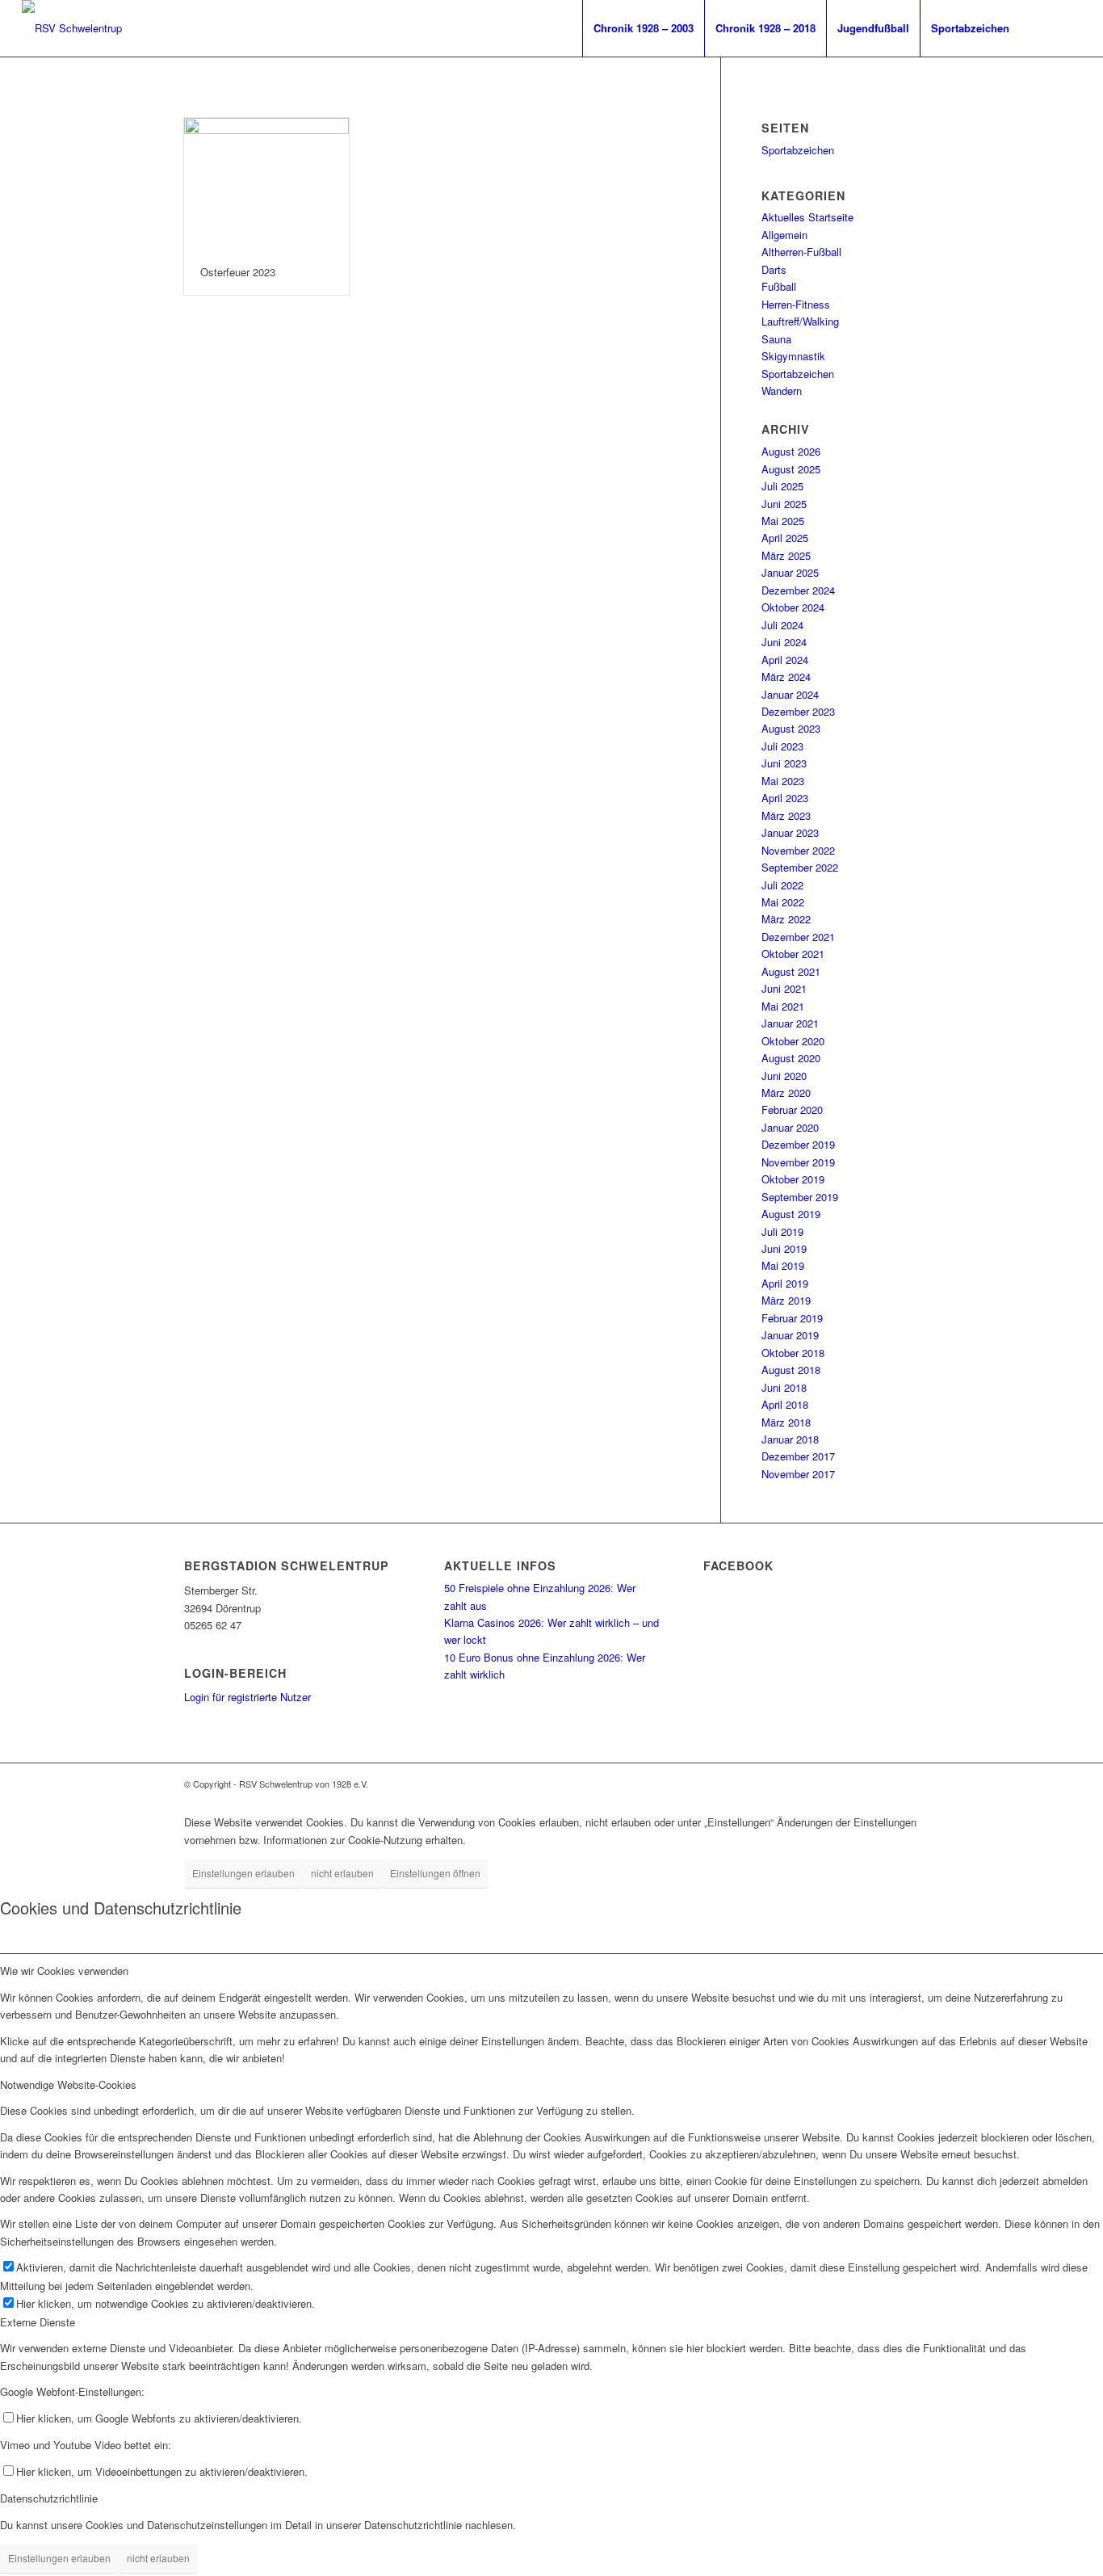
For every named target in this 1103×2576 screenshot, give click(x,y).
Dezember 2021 (798, 937)
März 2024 (786, 677)
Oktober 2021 (793, 954)
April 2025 (785, 538)
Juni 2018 (784, 1387)
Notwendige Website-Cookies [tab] (68, 2084)
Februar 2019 (792, 1318)
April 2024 (785, 660)
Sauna (776, 339)
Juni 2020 (784, 1076)
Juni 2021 (784, 988)
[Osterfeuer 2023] (266, 184)
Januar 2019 (790, 1335)
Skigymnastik (793, 356)
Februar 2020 (792, 1109)
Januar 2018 (790, 1439)
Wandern (782, 391)
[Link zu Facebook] (1045, 27)
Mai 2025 (783, 521)
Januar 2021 (790, 1023)
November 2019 (798, 1162)
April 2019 (785, 1283)
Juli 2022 (782, 885)
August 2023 (791, 728)
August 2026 (791, 451)
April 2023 (785, 798)
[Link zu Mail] (1069, 27)
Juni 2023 (784, 763)
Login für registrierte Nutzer (247, 1697)
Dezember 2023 (798, 711)
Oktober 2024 (793, 607)
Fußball (779, 286)
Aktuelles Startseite (807, 217)
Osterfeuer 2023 (238, 272)
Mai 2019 (783, 1265)
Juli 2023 (782, 746)
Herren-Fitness (796, 304)
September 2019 (800, 1197)
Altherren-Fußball (801, 252)
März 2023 (786, 815)
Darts (774, 269)
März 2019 (786, 1300)
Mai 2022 (783, 902)
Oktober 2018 (793, 1353)
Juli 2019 (782, 1231)
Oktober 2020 (793, 1041)
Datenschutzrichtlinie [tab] (49, 2498)
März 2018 (786, 1422)
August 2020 (791, 1058)
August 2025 (791, 469)
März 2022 (786, 919)
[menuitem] (643, 28)
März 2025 (786, 555)
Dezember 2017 (798, 1456)
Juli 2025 (782, 486)
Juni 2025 (784, 504)
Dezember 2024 (798, 590)
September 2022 (800, 867)
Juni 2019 (784, 1248)
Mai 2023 (783, 781)
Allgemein (784, 235)
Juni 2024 (784, 642)
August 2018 (791, 1370)
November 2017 (798, 1474)
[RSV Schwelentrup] (72, 28)
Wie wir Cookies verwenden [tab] (64, 1971)
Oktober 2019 (793, 1179)
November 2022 (798, 850)
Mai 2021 (783, 1006)
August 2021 (791, 971)
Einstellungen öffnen (435, 1873)
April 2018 (785, 1404)
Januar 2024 (790, 694)
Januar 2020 (790, 1127)
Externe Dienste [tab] (38, 2322)
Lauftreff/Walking (800, 321)
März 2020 (786, 1093)
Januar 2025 (790, 572)
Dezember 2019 (798, 1144)
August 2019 (791, 1214)
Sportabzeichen (798, 150)
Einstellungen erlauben (243, 1873)
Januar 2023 (790, 832)
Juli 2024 (782, 625)
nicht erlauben (342, 1873)
